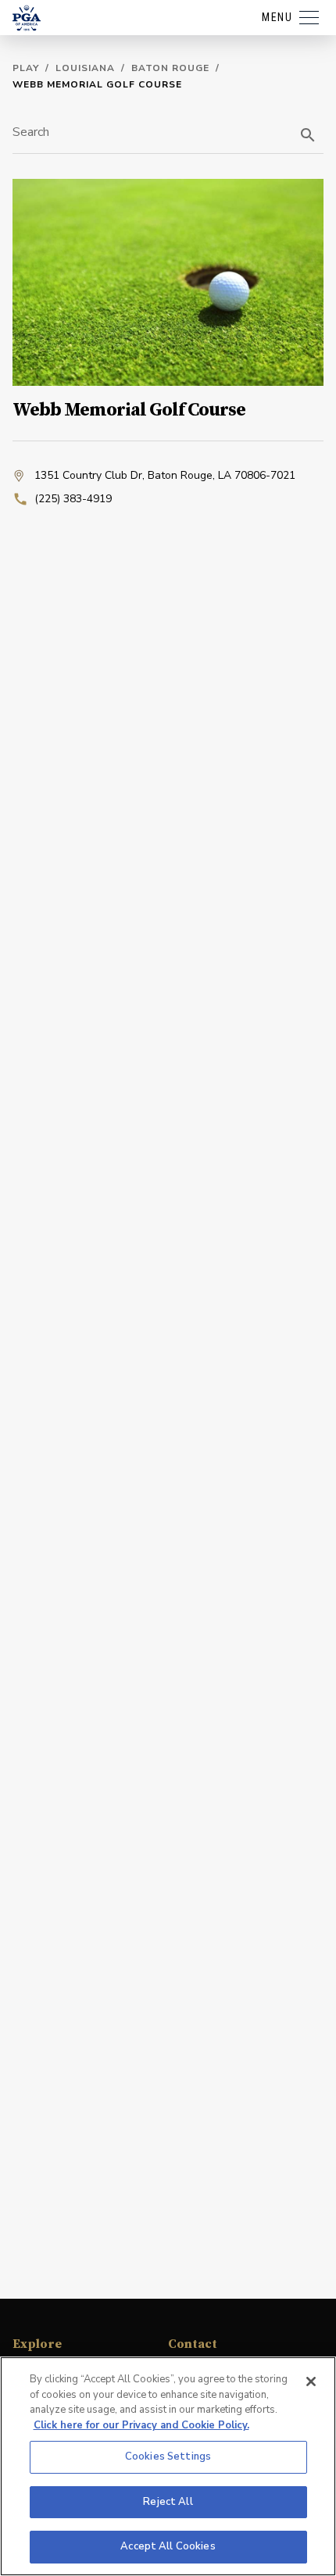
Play (26, 68)
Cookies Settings (168, 2456)
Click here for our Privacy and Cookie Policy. (141, 2425)
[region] (168, 2466)
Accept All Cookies (168, 2546)
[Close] (311, 2382)
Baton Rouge (170, 68)
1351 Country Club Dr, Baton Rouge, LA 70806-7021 (165, 475)
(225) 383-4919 (73, 499)
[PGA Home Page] (27, 18)
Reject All (168, 2502)
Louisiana (85, 68)
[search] (308, 135)
